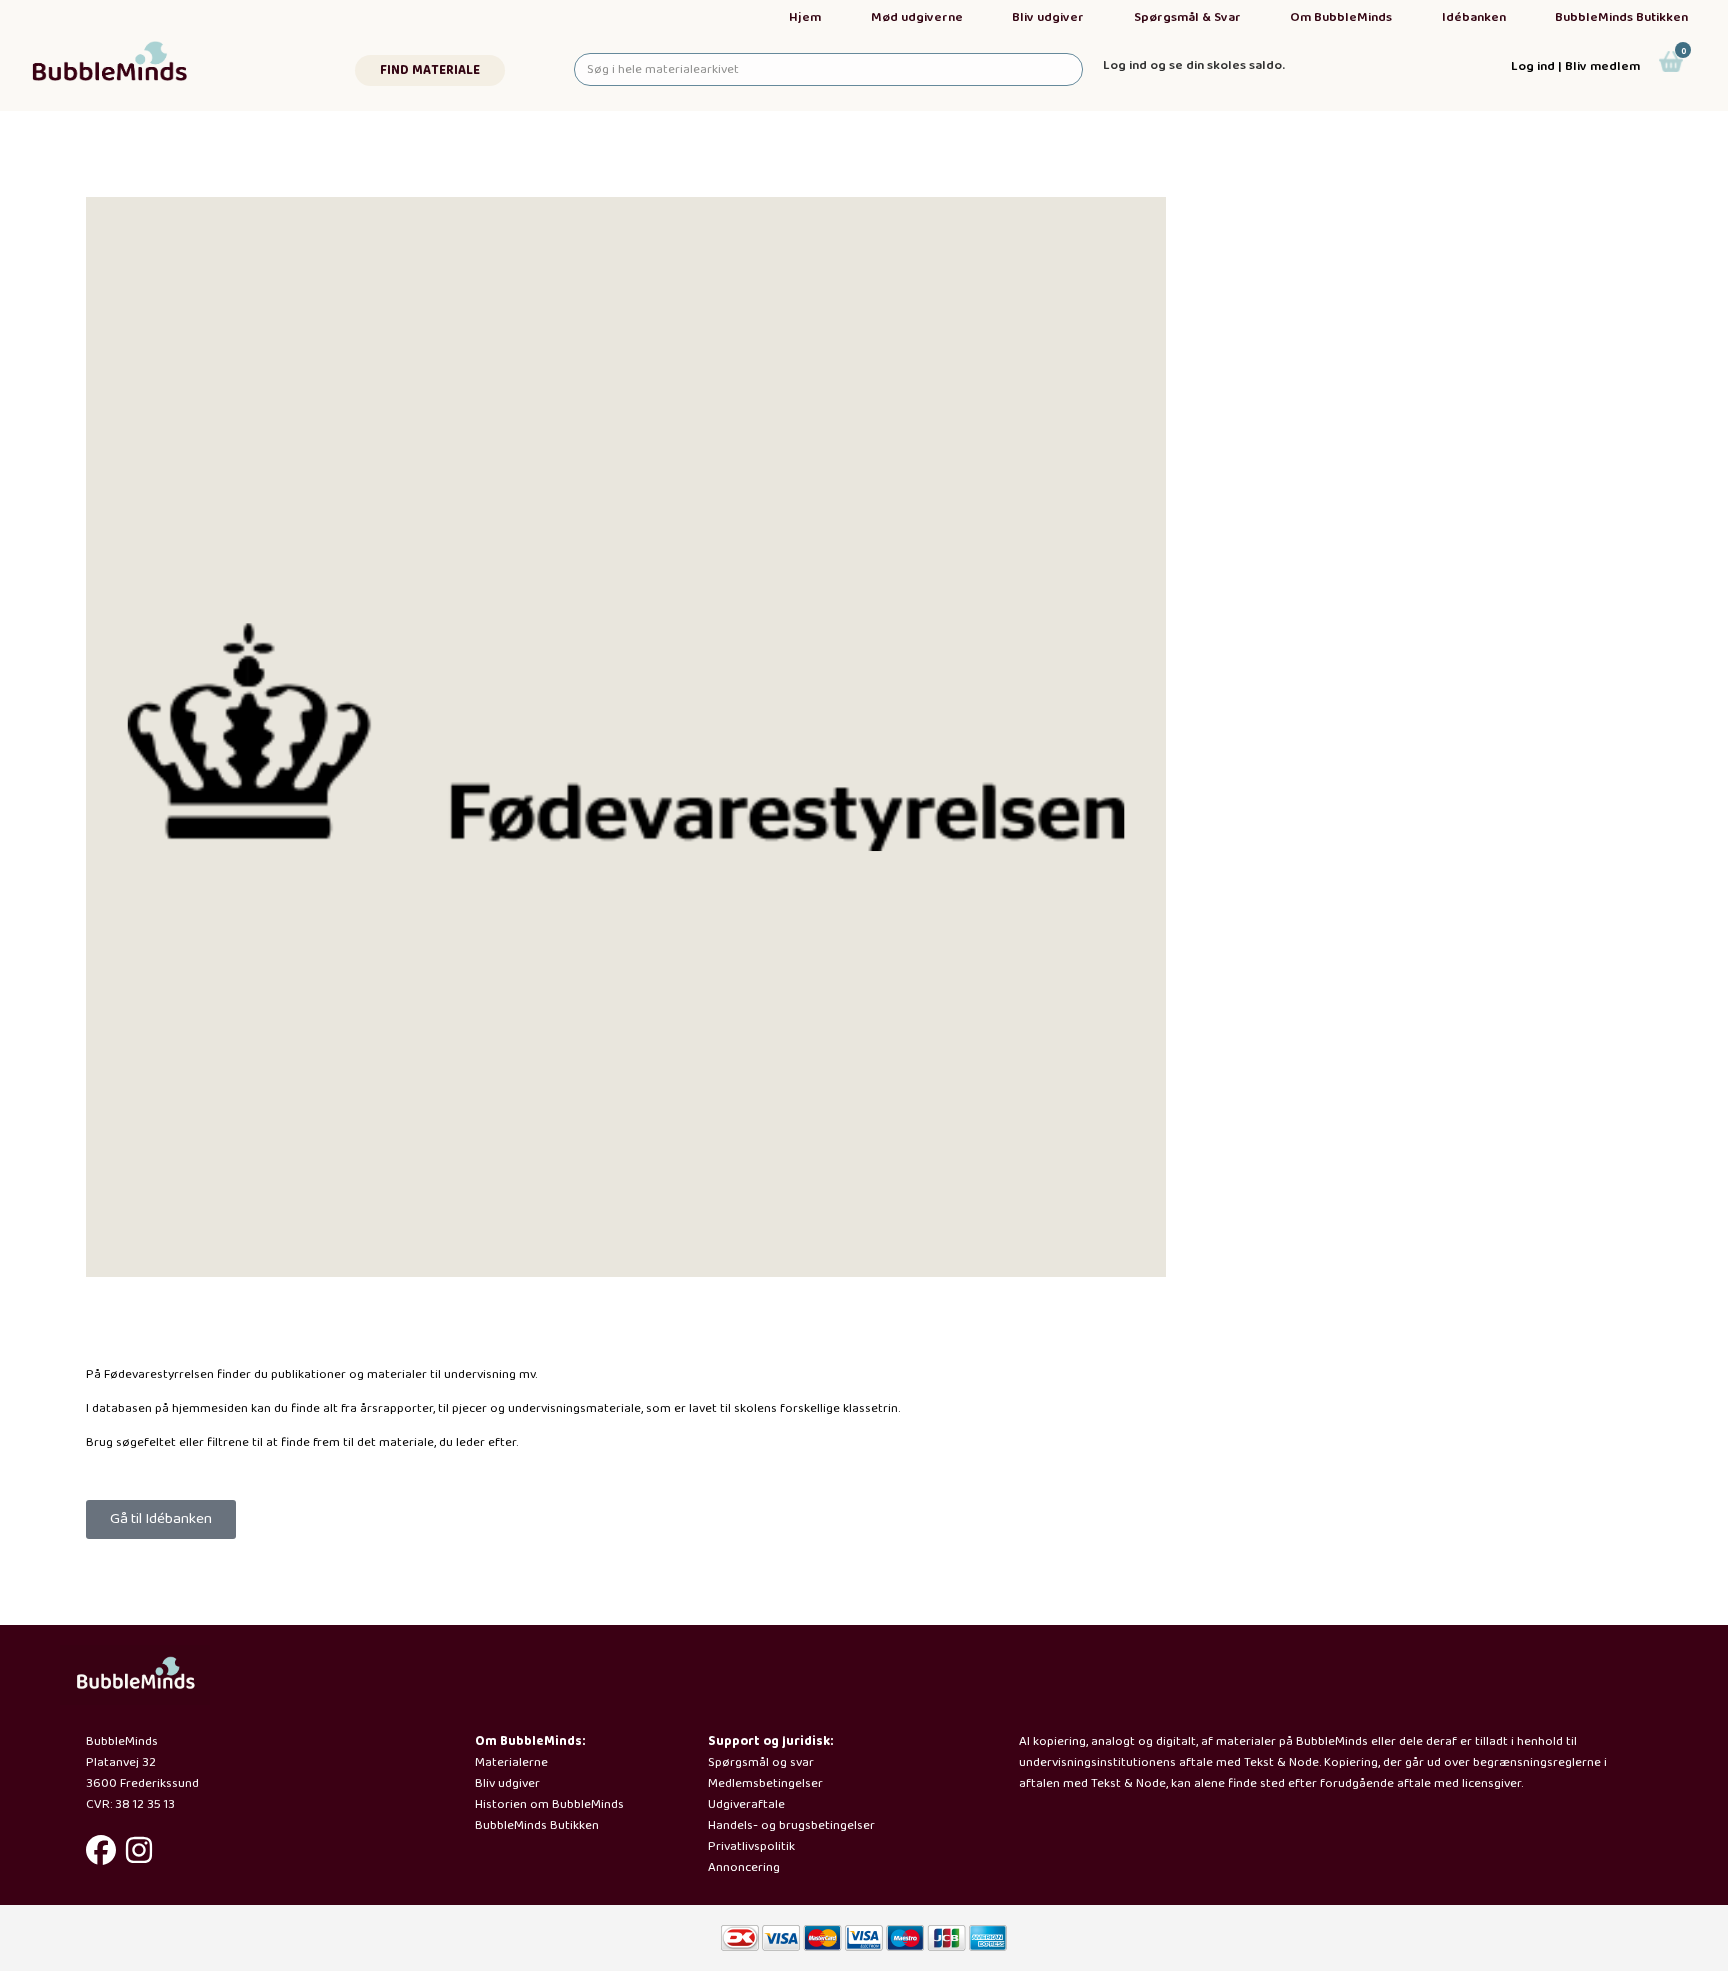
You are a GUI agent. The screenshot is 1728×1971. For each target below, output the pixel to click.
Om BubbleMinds (1341, 17)
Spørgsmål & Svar (1187, 17)
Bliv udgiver (1048, 17)
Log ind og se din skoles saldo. (1194, 65)
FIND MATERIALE (430, 70)
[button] (161, 1519)
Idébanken (1474, 17)
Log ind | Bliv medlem (1575, 66)
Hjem (805, 17)
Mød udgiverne (917, 17)
